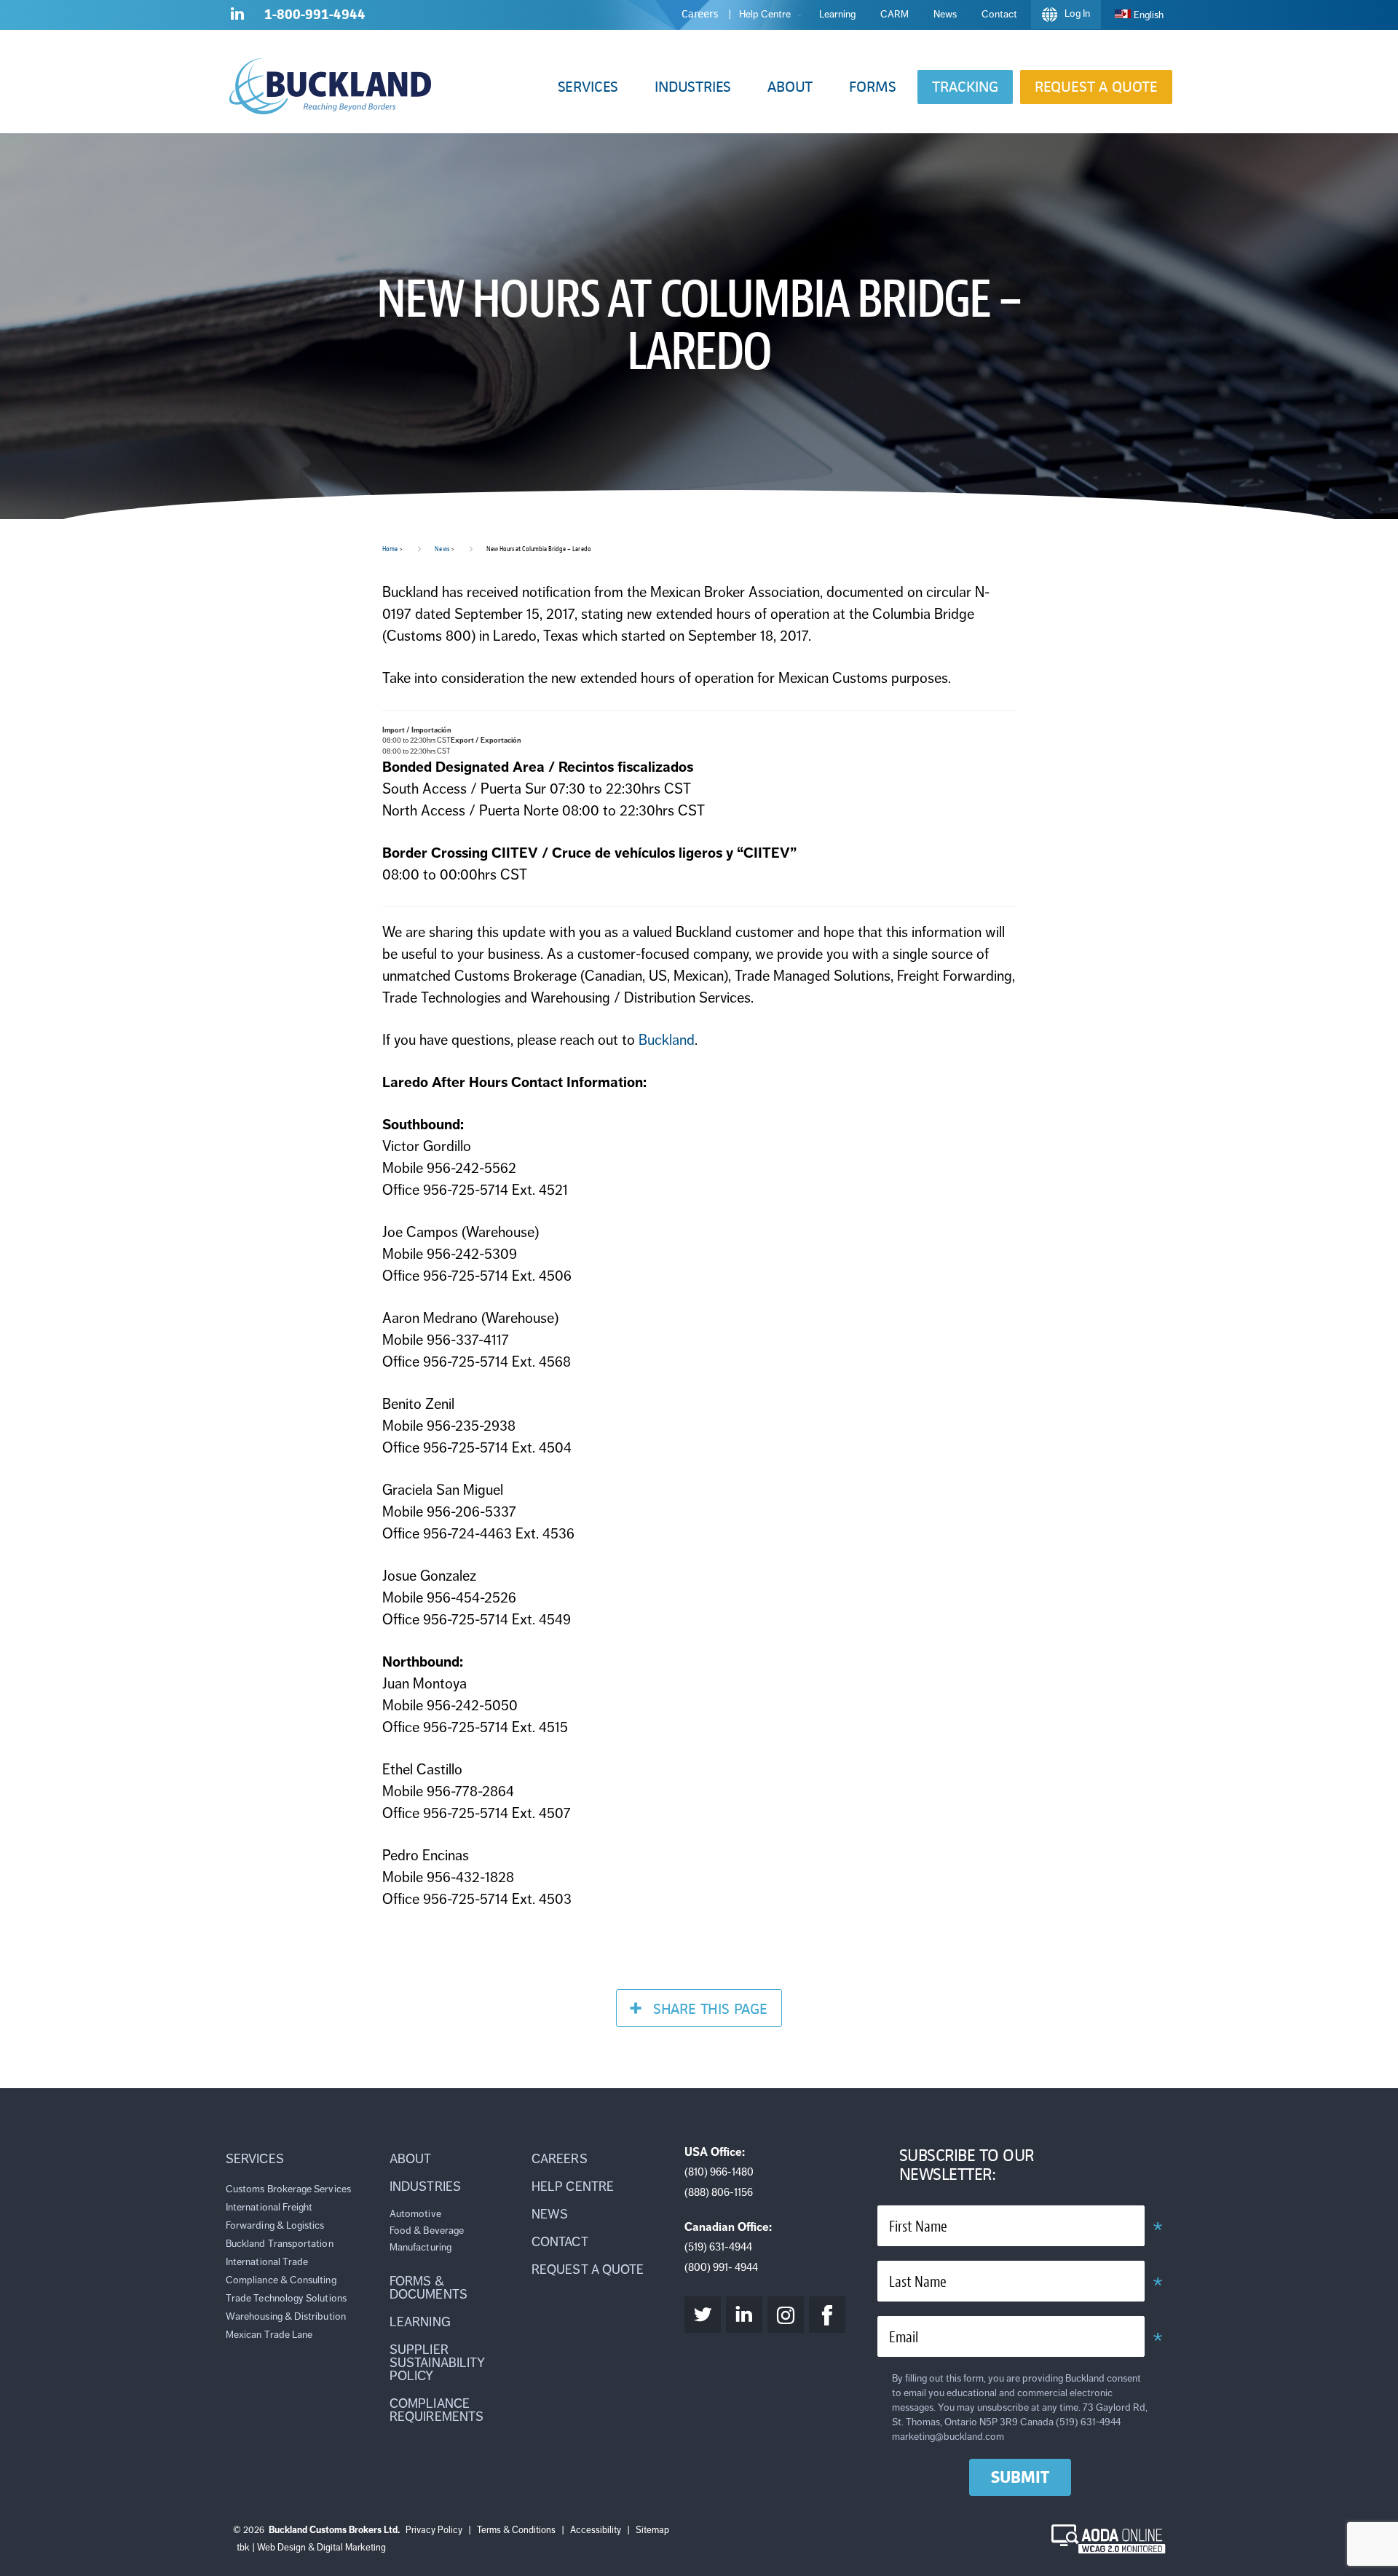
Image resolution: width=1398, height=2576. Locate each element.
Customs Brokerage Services (288, 2189)
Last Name (918, 2282)
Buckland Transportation (280, 2244)
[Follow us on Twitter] (703, 2315)
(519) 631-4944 (718, 2247)
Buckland (667, 1040)
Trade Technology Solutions (286, 2298)
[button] (588, 87)
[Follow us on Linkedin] (237, 17)
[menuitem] (1139, 15)
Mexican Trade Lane (269, 2335)
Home (390, 549)
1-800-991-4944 (315, 14)
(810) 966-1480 (719, 2172)
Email (904, 2338)
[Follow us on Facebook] (827, 2315)
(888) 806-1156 (719, 2192)
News (442, 549)
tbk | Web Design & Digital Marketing (311, 2548)
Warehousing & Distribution (286, 2316)
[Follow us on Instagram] (786, 2315)
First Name (918, 2227)
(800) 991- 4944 (721, 2267)
